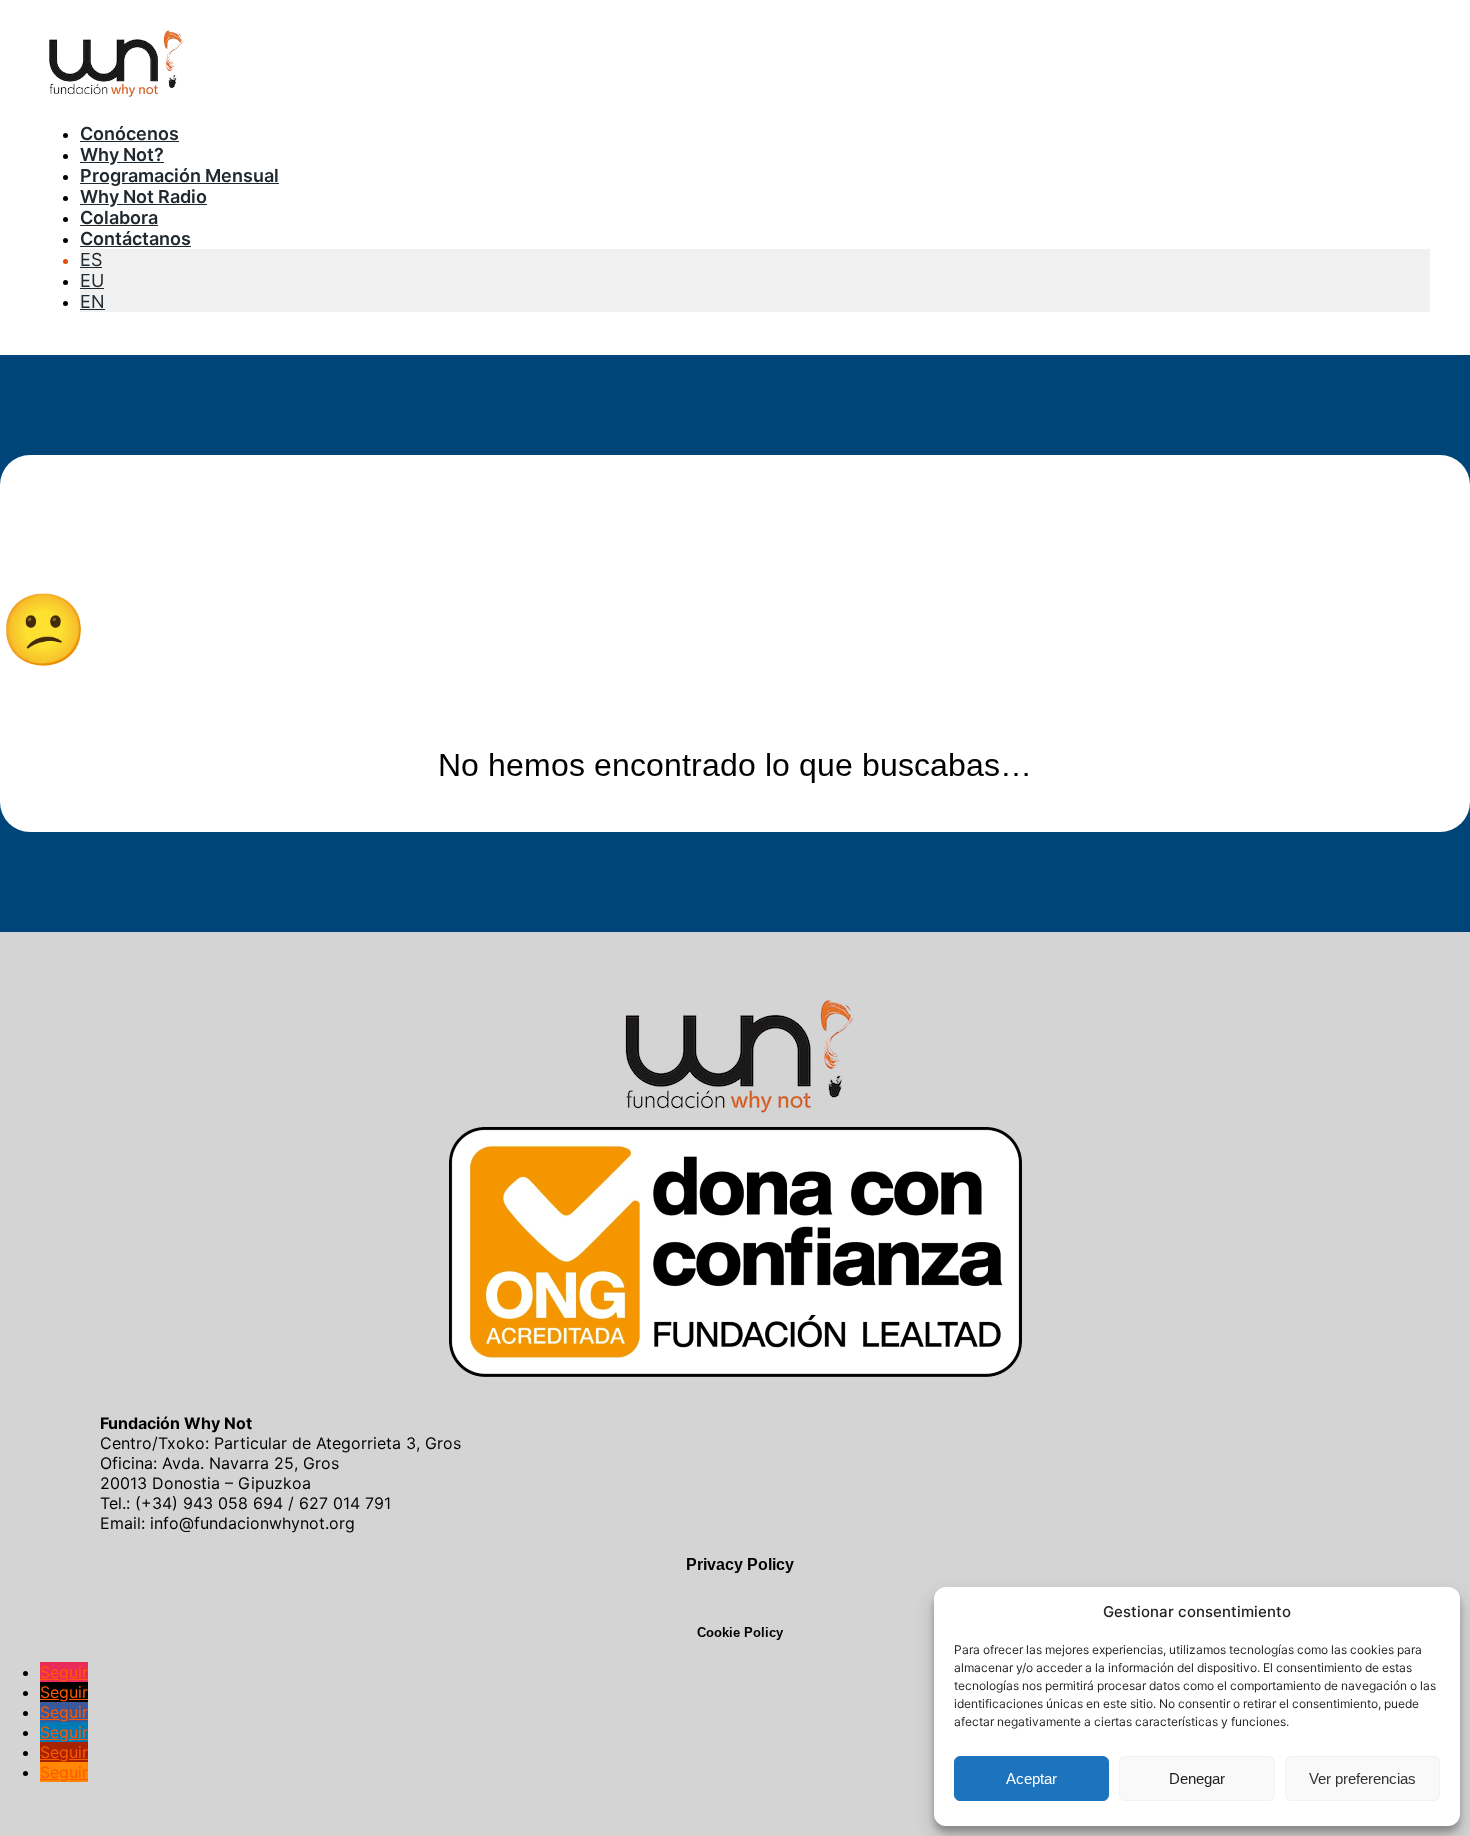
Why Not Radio (143, 196)
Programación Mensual (179, 175)
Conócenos (129, 133)
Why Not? (122, 154)
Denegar (1197, 1778)
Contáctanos (135, 238)
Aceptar (1031, 1778)
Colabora (119, 217)
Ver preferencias (1362, 1778)
